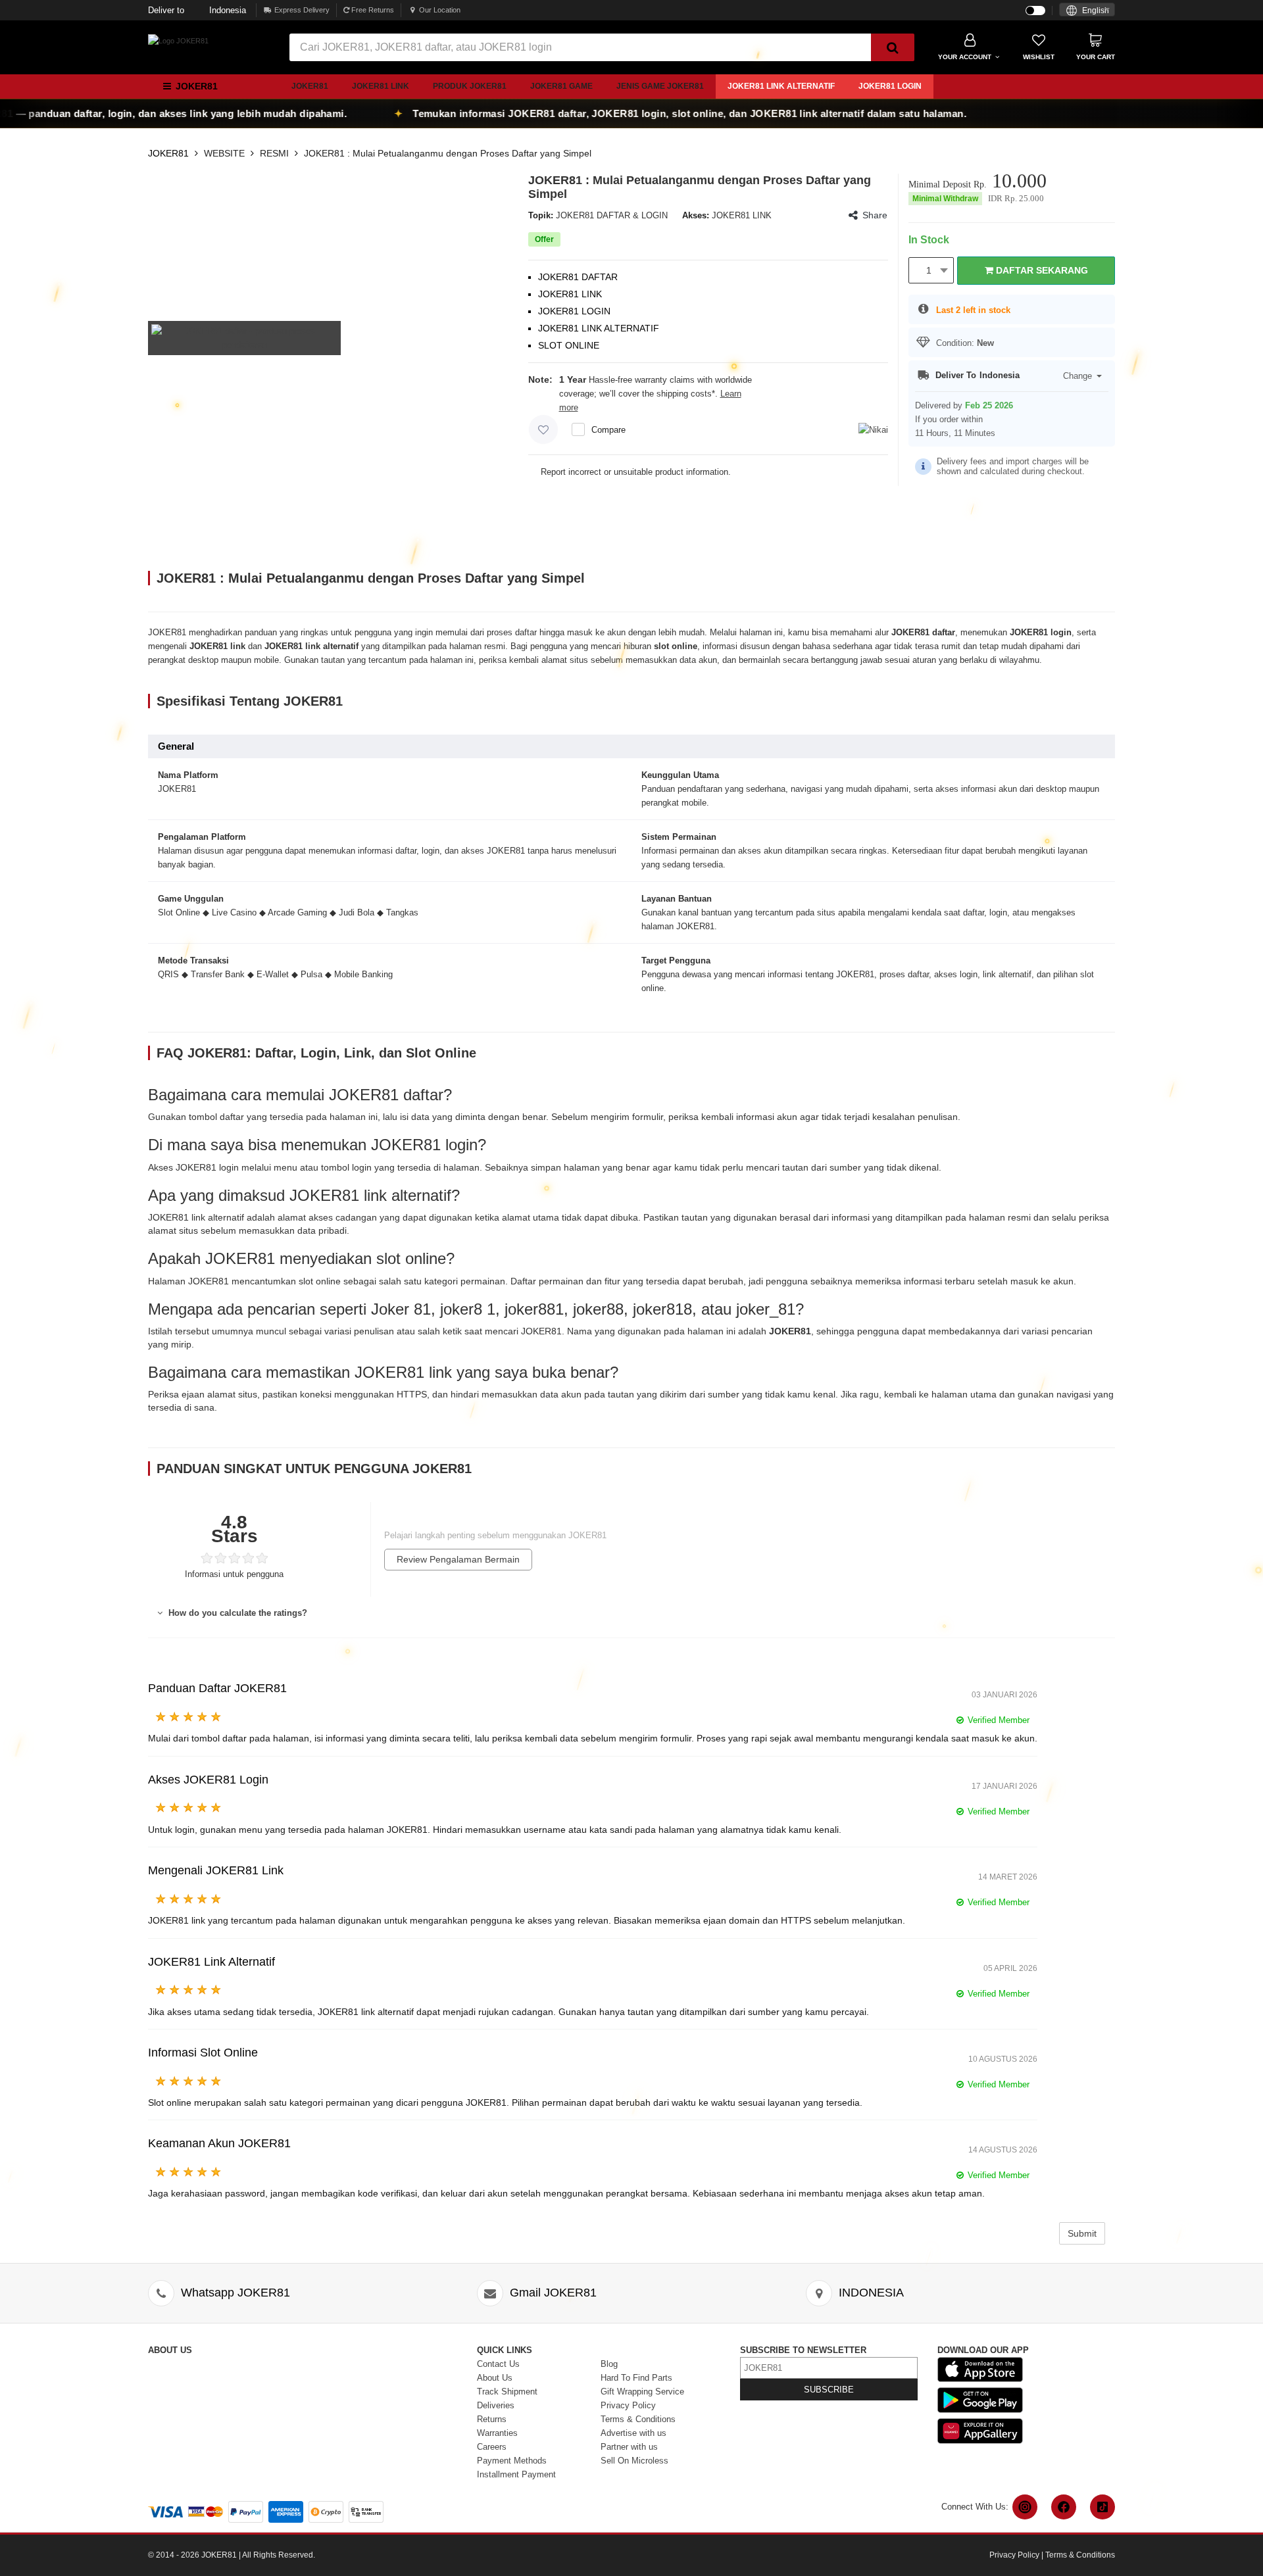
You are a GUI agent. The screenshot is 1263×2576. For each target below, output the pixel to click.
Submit (1082, 2233)
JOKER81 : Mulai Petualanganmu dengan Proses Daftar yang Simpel (448, 153)
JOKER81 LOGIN (890, 86)
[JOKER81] (178, 40)
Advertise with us (633, 2433)
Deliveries (496, 2405)
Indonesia (197, 10)
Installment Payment (516, 2474)
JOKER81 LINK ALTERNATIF (781, 86)
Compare (608, 430)
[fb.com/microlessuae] (1064, 2507)
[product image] (244, 337)
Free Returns (372, 10)
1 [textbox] (929, 270)
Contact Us (498, 2364)
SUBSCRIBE (829, 2390)
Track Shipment (507, 2392)
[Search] (893, 47)
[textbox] (1087, 11)
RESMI (274, 153)
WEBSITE (224, 153)
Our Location (440, 10)
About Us (495, 2378)
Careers (492, 2447)
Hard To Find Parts (636, 2378)
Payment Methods (512, 2461)
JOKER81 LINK (381, 86)
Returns (492, 2419)
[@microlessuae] (1025, 2507)
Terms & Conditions (638, 2419)
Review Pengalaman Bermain (458, 1559)
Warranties (497, 2433)
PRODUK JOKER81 (470, 86)
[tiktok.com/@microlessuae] (1102, 2507)
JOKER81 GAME (561, 86)
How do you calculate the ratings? (236, 1613)
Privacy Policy (628, 2405)
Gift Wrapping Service (642, 2392)
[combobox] (1087, 10)
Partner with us (629, 2447)
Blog (609, 2364)
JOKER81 (310, 86)
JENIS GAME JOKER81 (660, 86)
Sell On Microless (634, 2461)
